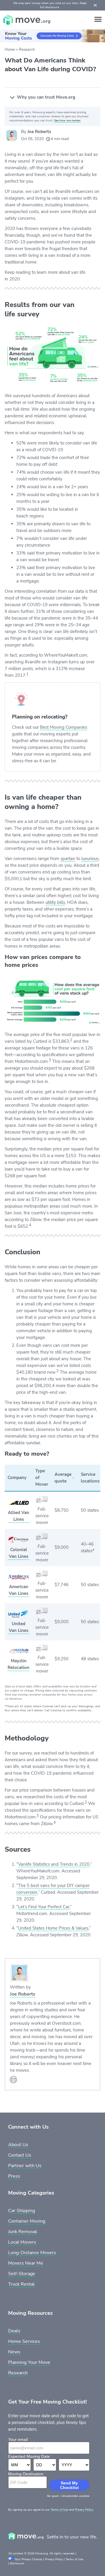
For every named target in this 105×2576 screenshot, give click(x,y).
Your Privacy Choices (28, 2559)
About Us (18, 2145)
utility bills (55, 902)
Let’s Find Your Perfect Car (44, 1907)
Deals (14, 2331)
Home (10, 50)
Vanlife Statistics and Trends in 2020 (54, 1864)
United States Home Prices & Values (53, 1928)
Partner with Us (25, 2166)
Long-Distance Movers (32, 2253)
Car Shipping (22, 2211)
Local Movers (22, 2242)
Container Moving (27, 2221)
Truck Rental (21, 2284)
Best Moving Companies (64, 727)
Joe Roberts (39, 132)
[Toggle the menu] (98, 19)
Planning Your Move (29, 2362)
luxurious (90, 859)
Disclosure (17, 2563)
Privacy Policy (54, 2559)
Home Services (24, 2341)
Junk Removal (23, 2232)
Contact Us (20, 2155)
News (14, 2352)
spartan (68, 859)
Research (27, 50)
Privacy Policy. (84, 2510)
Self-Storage (22, 2274)
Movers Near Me (26, 2263)
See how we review (67, 121)
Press (14, 2176)
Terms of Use (60, 2510)
